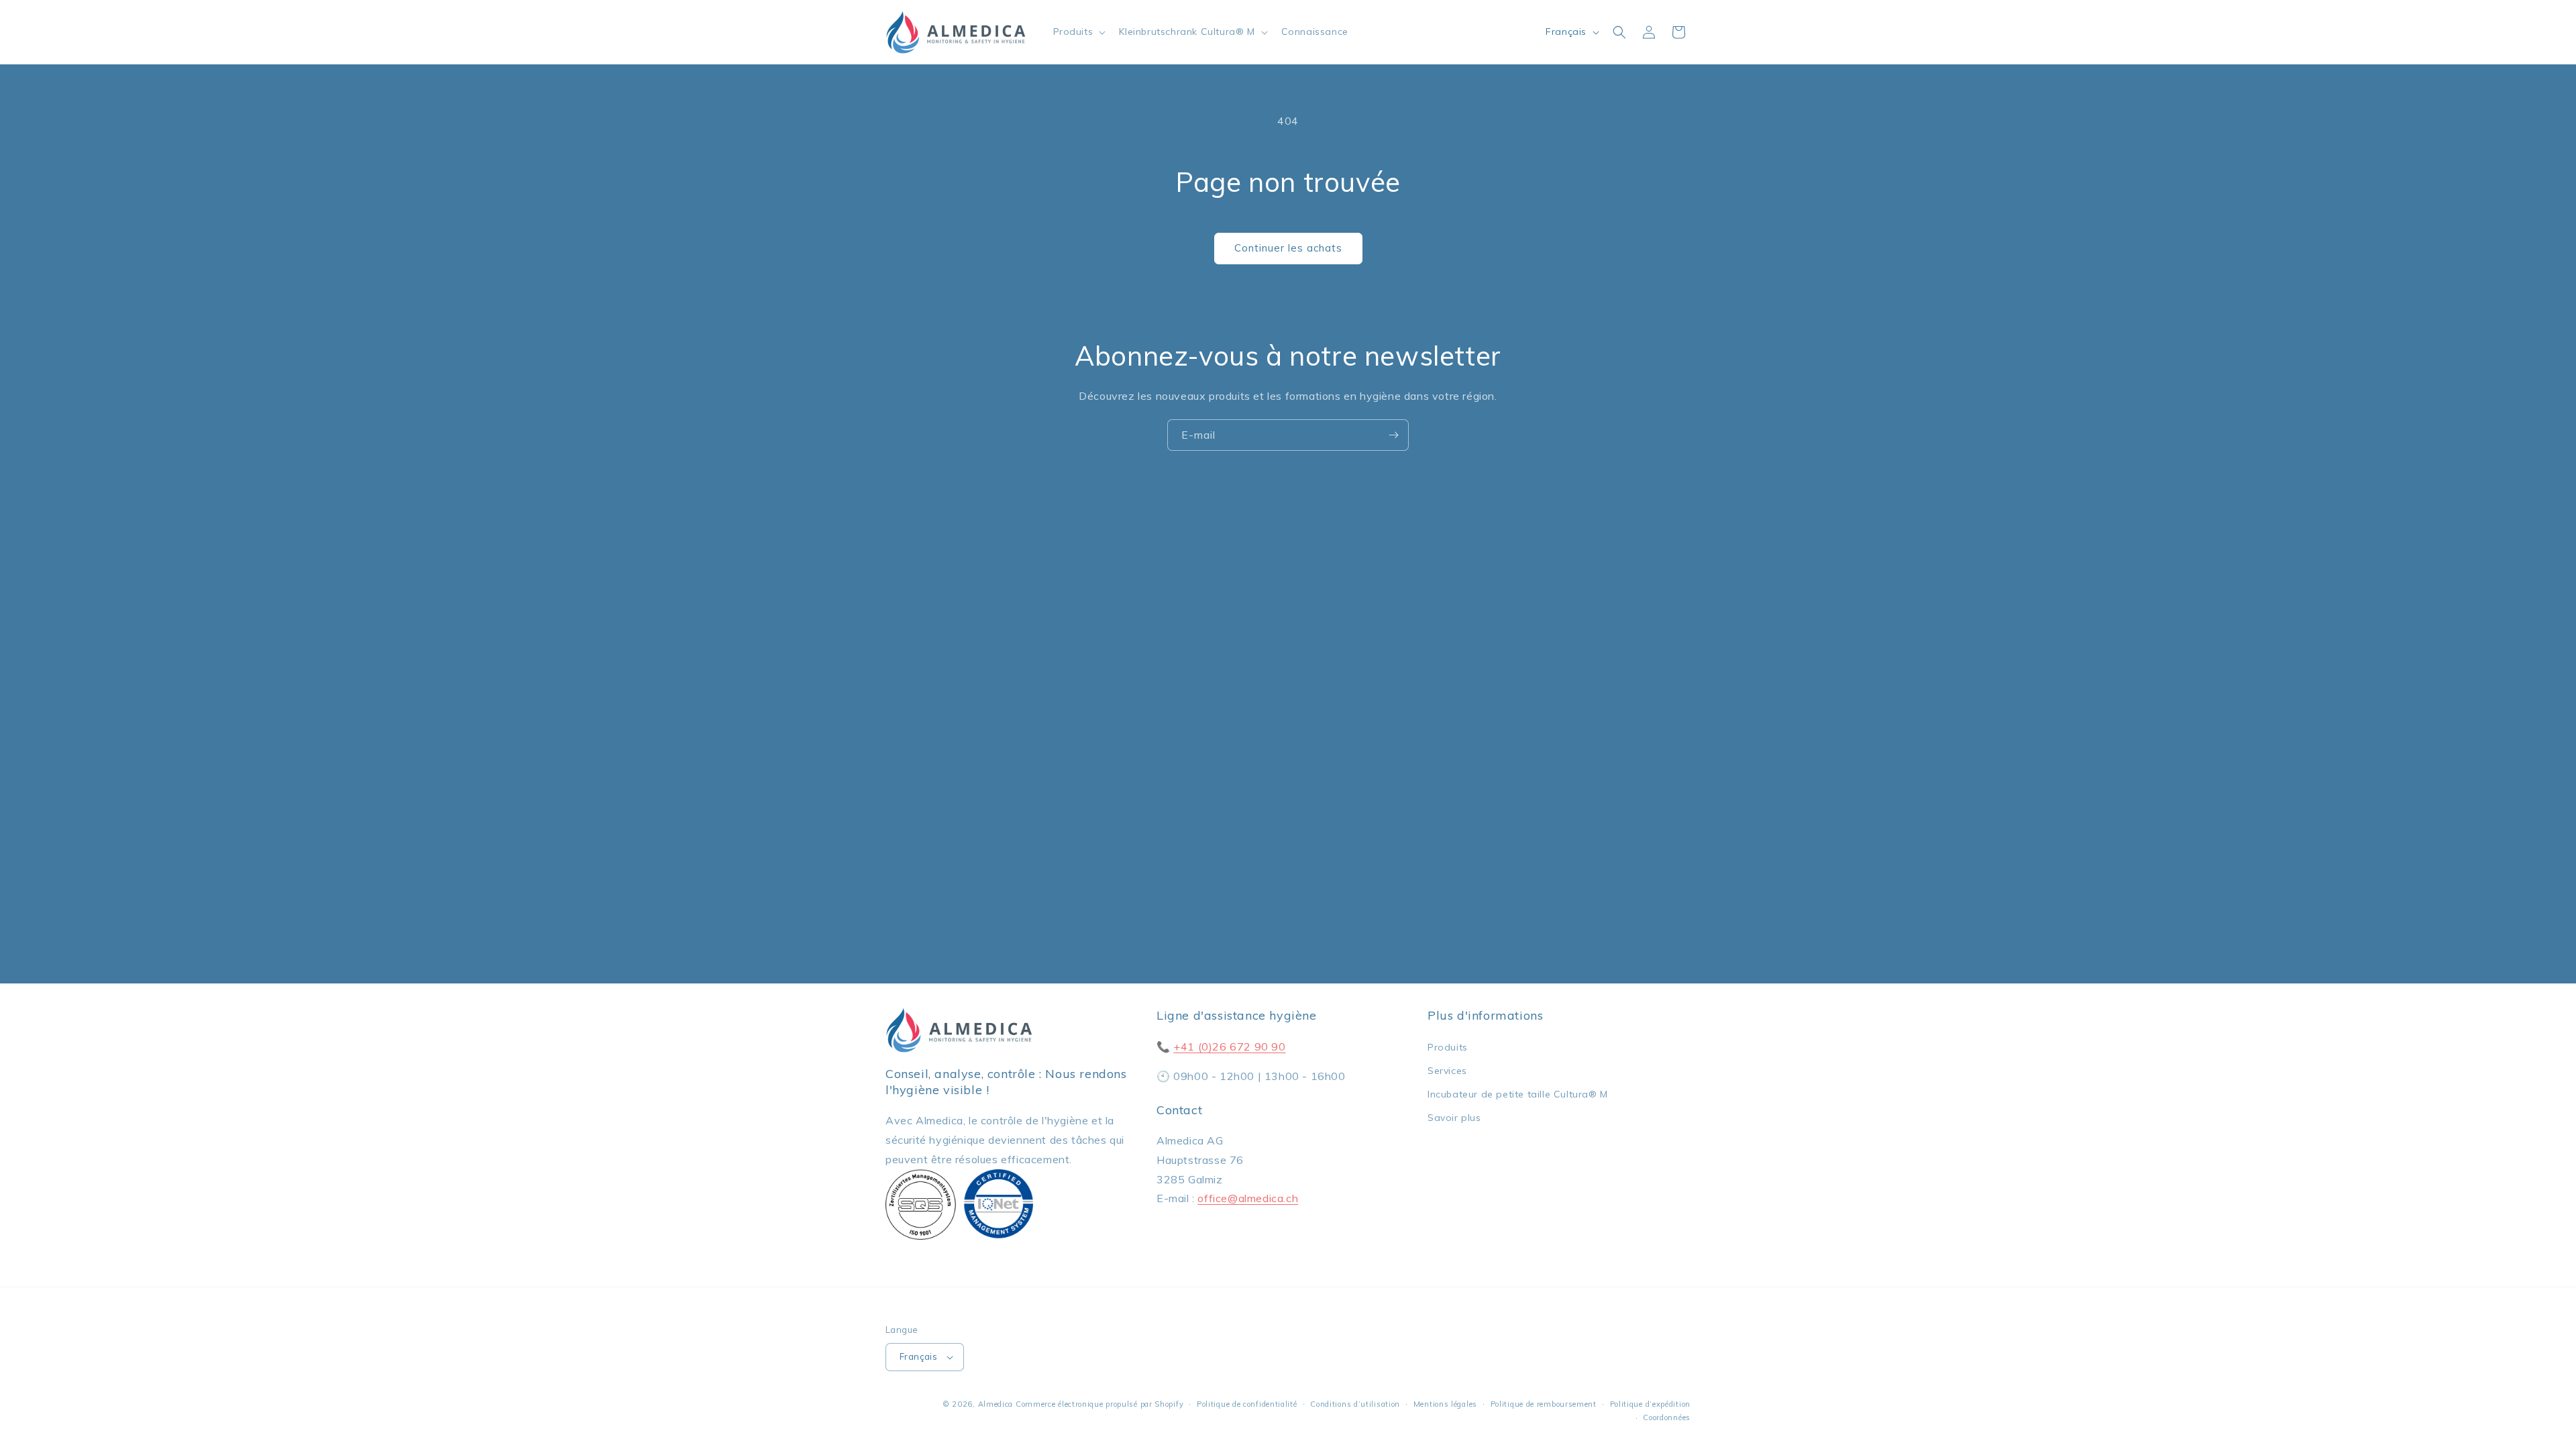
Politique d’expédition (1650, 1404)
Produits (1448, 1047)
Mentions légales (1445, 1404)
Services (1447, 1071)
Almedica (996, 1404)
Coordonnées (1667, 1417)
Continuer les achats (1288, 248)
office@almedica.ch (1248, 1198)
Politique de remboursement (1544, 1404)
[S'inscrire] (1393, 435)
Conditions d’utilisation (1355, 1404)
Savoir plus (1454, 1118)
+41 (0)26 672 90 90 (1229, 1046)
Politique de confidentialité (1247, 1404)
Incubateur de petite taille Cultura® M (1518, 1094)
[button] (1078, 32)
